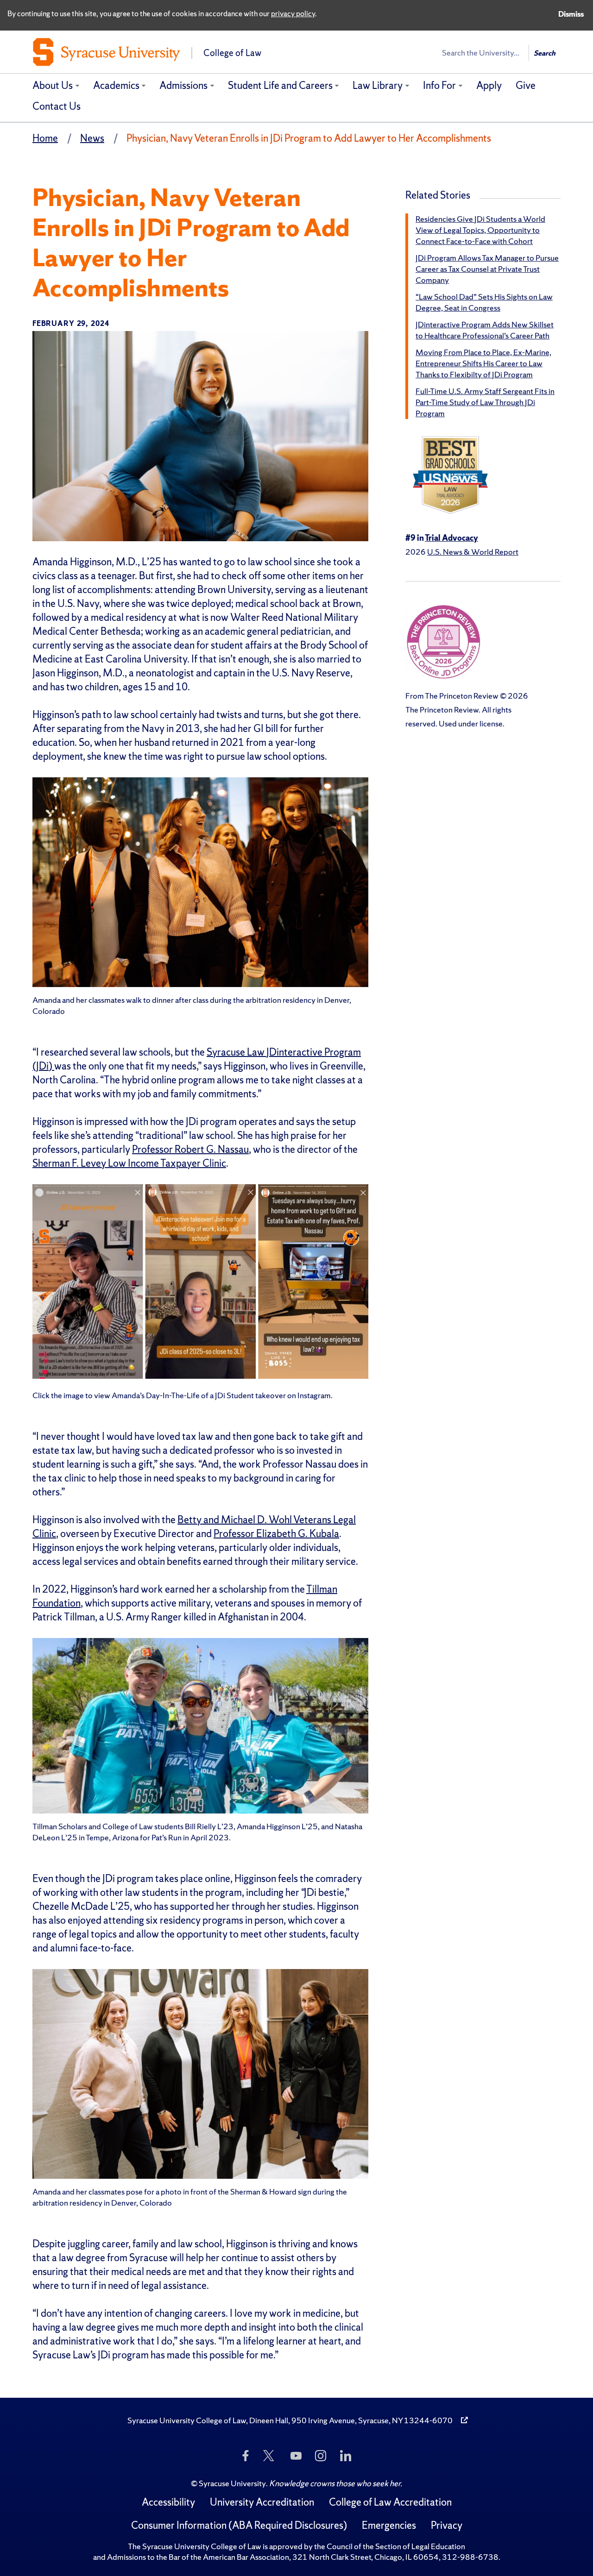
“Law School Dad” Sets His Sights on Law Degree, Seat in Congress (484, 302)
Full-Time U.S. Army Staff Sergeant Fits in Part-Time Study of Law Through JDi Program (485, 402)
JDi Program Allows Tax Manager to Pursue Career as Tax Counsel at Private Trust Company (487, 269)
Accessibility (168, 2502)
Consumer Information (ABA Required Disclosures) (239, 2525)
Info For (439, 85)
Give (526, 85)
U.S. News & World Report (473, 552)
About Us (53, 85)
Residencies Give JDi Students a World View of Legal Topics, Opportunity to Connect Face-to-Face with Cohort (480, 230)
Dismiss (571, 14)
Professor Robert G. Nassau (190, 1149)
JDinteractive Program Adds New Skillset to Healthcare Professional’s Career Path (485, 330)
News (92, 138)
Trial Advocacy (451, 538)
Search (545, 53)
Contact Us (57, 106)
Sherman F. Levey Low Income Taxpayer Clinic (129, 1163)
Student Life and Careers (280, 85)
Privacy (447, 2525)
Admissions (183, 85)
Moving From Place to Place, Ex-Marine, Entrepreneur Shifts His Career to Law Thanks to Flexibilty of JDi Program (483, 363)
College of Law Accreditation (390, 2502)
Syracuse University (232, 2483)
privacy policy (293, 13)
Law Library (378, 85)
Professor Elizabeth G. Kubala (276, 1534)
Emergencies (389, 2525)
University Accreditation (262, 2502)
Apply (489, 85)
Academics (116, 85)
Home (45, 138)
